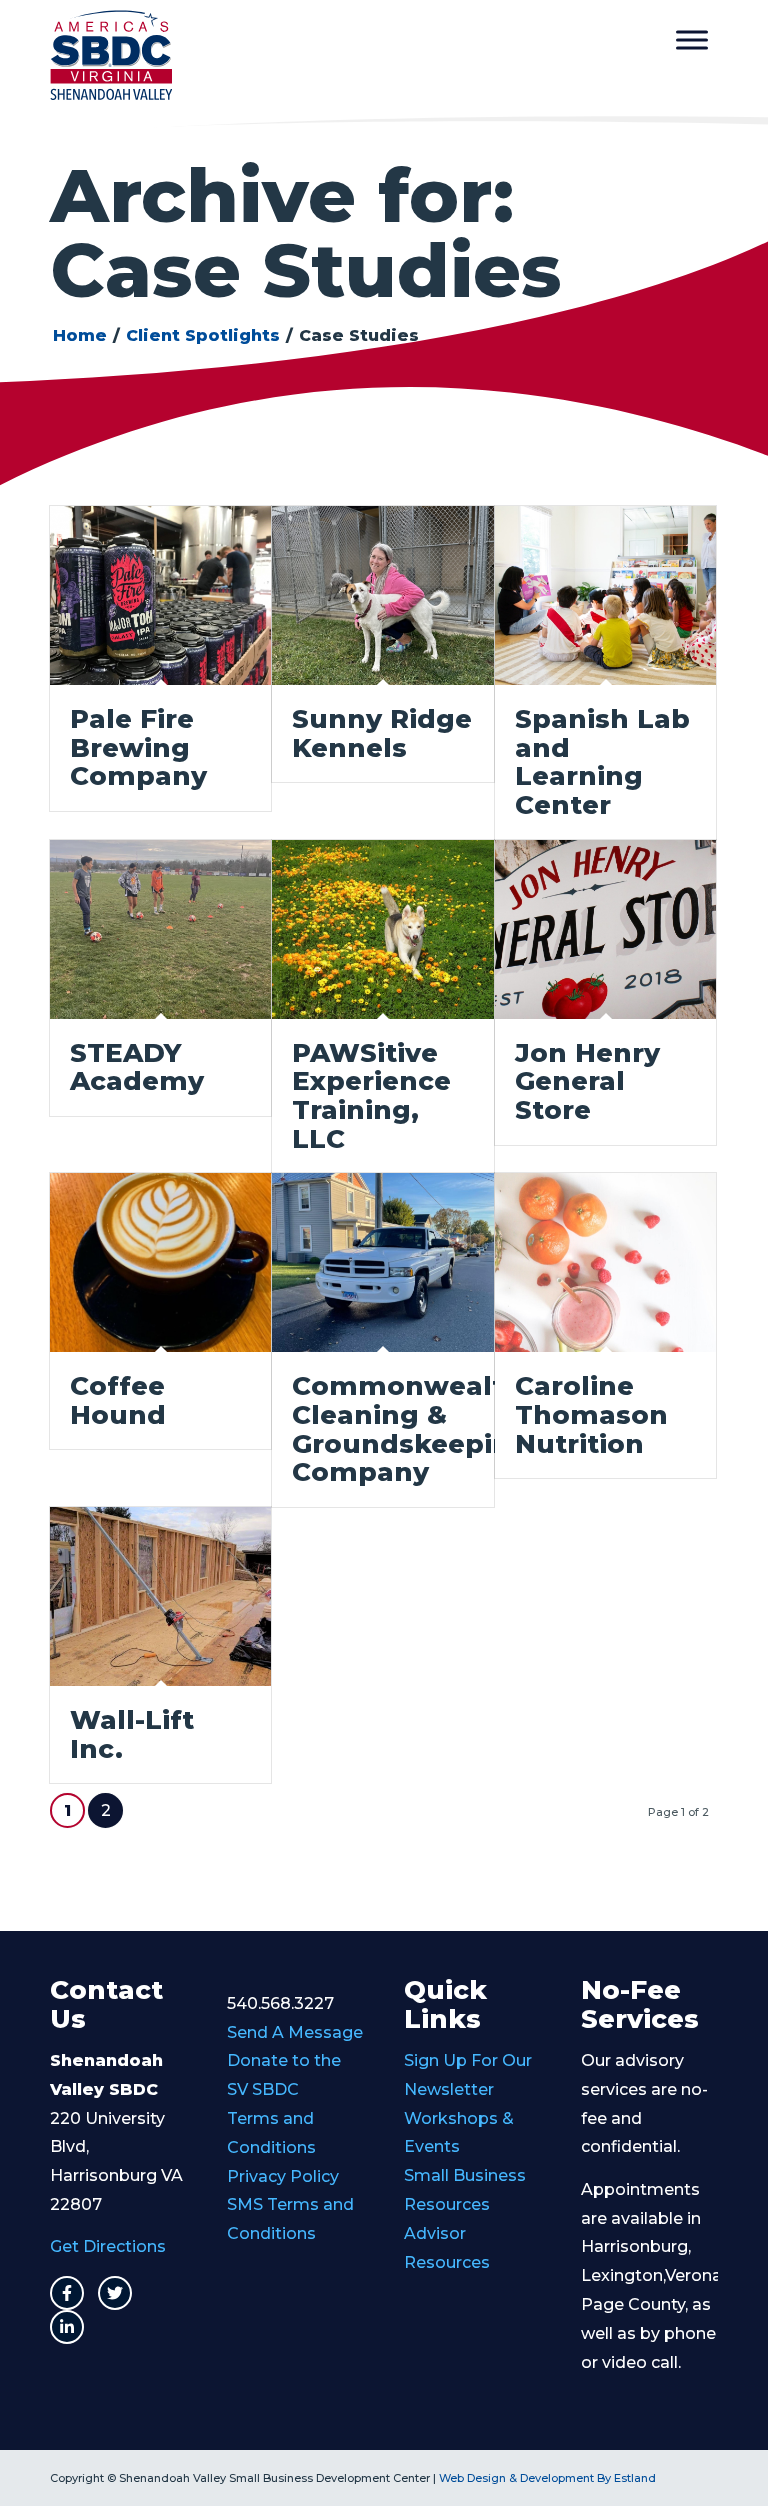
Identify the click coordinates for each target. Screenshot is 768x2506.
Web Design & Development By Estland (547, 2478)
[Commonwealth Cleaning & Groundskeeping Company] (382, 1262)
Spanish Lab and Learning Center (602, 762)
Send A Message (295, 2032)
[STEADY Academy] (160, 929)
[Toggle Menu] (692, 39)
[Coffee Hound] (160, 1262)
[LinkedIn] (67, 2327)
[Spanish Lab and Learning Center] (605, 595)
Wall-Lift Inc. (132, 1734)
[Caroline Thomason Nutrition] (605, 1262)
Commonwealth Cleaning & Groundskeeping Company (411, 1429)
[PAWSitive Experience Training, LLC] (382, 929)
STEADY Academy (137, 1067)
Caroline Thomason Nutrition (591, 1414)
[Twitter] (115, 2293)
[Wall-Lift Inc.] (160, 1596)
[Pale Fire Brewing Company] (160, 595)
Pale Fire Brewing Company (138, 747)
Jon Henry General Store (587, 1081)
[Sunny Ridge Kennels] (382, 595)
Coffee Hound (118, 1400)
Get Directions (108, 2246)
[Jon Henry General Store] (605, 929)
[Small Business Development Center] (111, 55)
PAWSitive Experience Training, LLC (371, 1096)
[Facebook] (67, 2293)
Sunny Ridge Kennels (382, 733)
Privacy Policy (283, 2176)
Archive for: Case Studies (306, 232)
